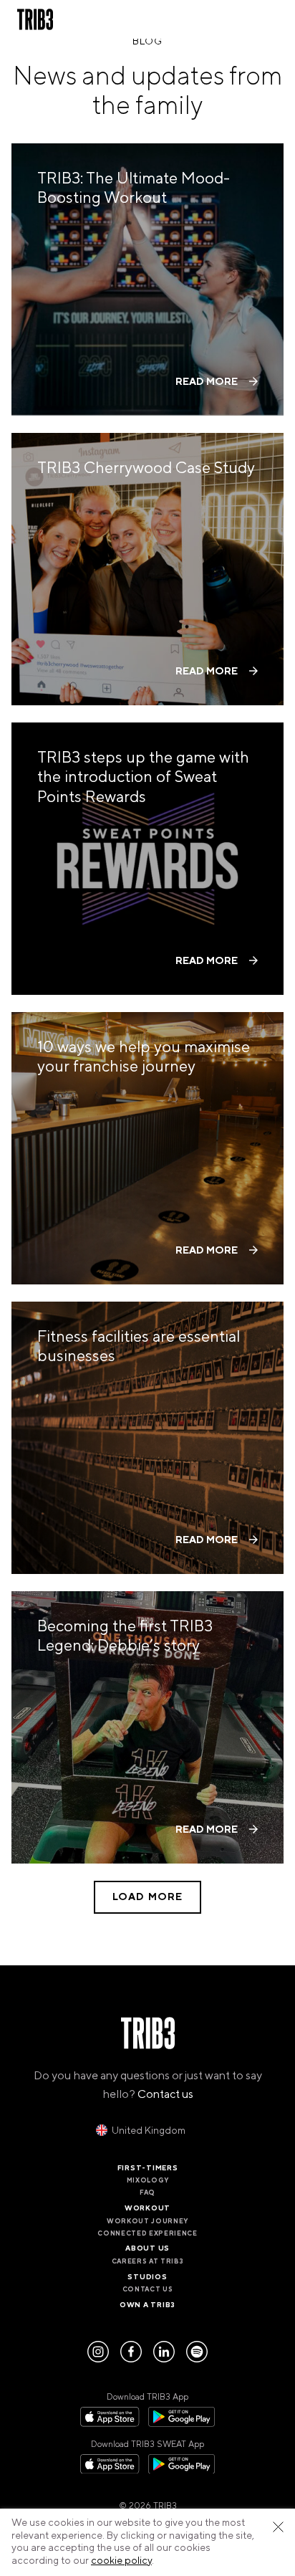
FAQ (147, 2193)
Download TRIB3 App (147, 2397)
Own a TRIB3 (147, 2305)
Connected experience (147, 2233)
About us (147, 2248)
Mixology (147, 2180)
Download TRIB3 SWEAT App (147, 2444)
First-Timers (148, 2168)
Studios (147, 2277)
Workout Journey (147, 2221)
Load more (147, 1897)
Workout (147, 2208)
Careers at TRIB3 (148, 2261)
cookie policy (121, 2561)
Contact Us (148, 2289)
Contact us (165, 2094)
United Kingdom (149, 2131)
